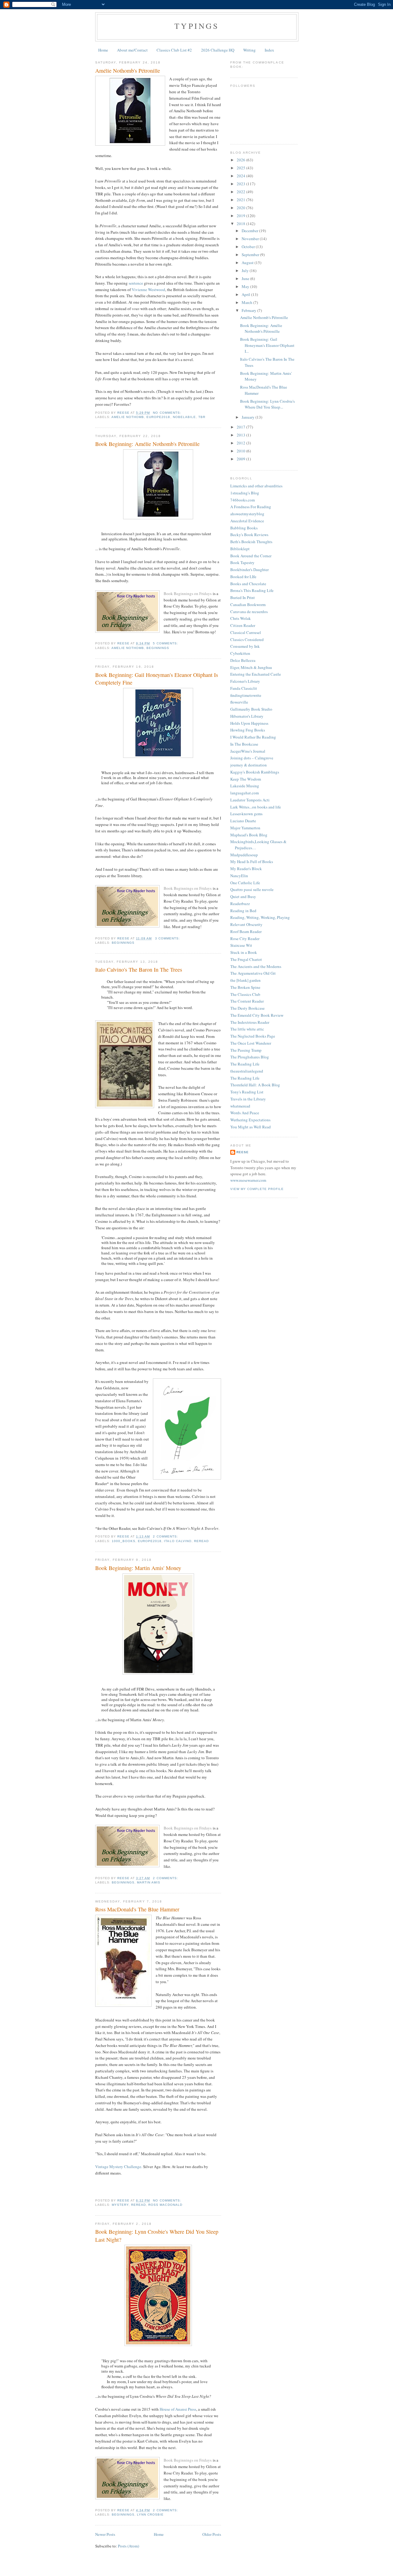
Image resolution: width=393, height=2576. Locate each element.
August (248, 263)
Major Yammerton (245, 828)
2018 (241, 224)
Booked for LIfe (243, 577)
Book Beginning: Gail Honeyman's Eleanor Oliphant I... (267, 345)
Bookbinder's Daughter (249, 570)
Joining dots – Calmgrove (252, 758)
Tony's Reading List (247, 1092)
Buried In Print (243, 597)
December (250, 231)
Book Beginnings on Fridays (188, 593)
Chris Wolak (241, 618)
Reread (201, 1541)
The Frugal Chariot (246, 959)
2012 (241, 443)
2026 (241, 160)
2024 (241, 176)
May (246, 286)
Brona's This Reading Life (252, 590)
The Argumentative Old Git (253, 973)
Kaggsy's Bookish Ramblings (255, 772)
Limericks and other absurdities (256, 486)
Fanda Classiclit (244, 688)
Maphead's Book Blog (249, 835)
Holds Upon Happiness (249, 723)
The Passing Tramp (246, 1050)
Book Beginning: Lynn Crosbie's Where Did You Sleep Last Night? (157, 2235)
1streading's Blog (245, 493)
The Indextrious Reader (250, 1022)
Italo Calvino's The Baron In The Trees (139, 969)
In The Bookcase (244, 744)
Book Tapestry (242, 562)
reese (243, 1152)
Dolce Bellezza (243, 660)
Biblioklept (240, 549)
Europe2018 (158, 417)
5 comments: (166, 643)
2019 (241, 216)
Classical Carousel (246, 632)
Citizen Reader (243, 625)
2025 (241, 168)
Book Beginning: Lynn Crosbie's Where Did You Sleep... (267, 404)
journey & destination (249, 765)
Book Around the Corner (251, 556)
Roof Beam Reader (246, 931)
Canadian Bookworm (248, 605)
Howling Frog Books (248, 730)
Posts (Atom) (128, 2546)
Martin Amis (149, 1882)
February (249, 310)
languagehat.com (245, 793)
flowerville (239, 702)
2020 (241, 208)
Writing (249, 50)
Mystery (120, 2205)
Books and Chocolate (248, 584)
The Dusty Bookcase (247, 1008)
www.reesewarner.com (248, 1180)
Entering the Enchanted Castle (256, 674)
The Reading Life (245, 1064)
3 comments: (168, 938)
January (249, 417)
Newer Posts (105, 2534)
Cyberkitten (240, 653)
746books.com (243, 500)
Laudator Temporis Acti (250, 800)
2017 (241, 427)
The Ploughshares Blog (250, 1057)
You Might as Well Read (251, 1127)
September (251, 255)
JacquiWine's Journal (248, 751)
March (247, 302)
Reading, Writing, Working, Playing (260, 917)
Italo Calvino (178, 1541)
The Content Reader (247, 1001)
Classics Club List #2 (174, 50)
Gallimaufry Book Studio (251, 709)
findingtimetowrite (246, 695)
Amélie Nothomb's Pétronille (128, 71)
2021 (241, 200)
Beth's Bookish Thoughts (251, 542)
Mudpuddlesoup (244, 855)
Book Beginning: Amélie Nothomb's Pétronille (147, 444)
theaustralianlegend (247, 1071)
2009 (241, 459)
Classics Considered (247, 639)
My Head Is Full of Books (252, 862)
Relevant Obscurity (246, 924)
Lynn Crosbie (150, 2515)
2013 (241, 435)
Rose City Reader (245, 939)
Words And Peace (245, 1113)
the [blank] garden (245, 980)
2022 (241, 192)
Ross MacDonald (165, 2205)
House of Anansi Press (178, 2409)
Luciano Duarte (243, 821)
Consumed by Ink (245, 646)
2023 (241, 184)
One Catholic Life (245, 883)
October (249, 247)
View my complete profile (257, 1189)
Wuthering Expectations (250, 1120)
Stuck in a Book (244, 952)
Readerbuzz (240, 904)
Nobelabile (184, 417)
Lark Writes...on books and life (256, 807)
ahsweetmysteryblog (247, 514)
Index (269, 50)
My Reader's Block (246, 869)
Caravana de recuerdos (249, 612)
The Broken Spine (245, 987)
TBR (202, 417)
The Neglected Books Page (253, 1036)
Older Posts (212, 2534)
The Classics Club (245, 994)
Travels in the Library (248, 1099)
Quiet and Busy (243, 896)
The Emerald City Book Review (257, 1015)
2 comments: (166, 1536)
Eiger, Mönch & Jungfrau (251, 667)
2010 (241, 451)
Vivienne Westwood (148, 290)
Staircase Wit (241, 945)
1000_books (124, 1541)
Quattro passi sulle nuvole (252, 889)
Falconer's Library (245, 681)
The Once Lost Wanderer (251, 1043)
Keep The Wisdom (246, 779)
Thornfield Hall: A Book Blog (255, 1085)
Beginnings (158, 648)
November (251, 239)
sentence (136, 283)
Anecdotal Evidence (247, 521)
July (246, 271)
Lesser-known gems (246, 814)
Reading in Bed (243, 911)
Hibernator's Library (247, 716)
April (246, 294)
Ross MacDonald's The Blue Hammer (137, 1909)
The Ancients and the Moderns (256, 966)
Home (103, 50)
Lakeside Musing (245, 786)
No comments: (167, 413)
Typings (197, 26)
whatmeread (240, 1106)
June (246, 278)
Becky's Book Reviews (249, 535)
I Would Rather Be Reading (253, 737)
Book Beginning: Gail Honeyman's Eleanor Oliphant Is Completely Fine (157, 679)
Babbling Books (244, 528)
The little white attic (247, 1029)
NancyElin (239, 876)
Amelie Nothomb (128, 417)
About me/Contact (132, 50)
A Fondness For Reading (251, 507)
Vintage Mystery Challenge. (119, 2167)
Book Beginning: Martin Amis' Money (138, 1568)
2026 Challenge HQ (218, 50)
